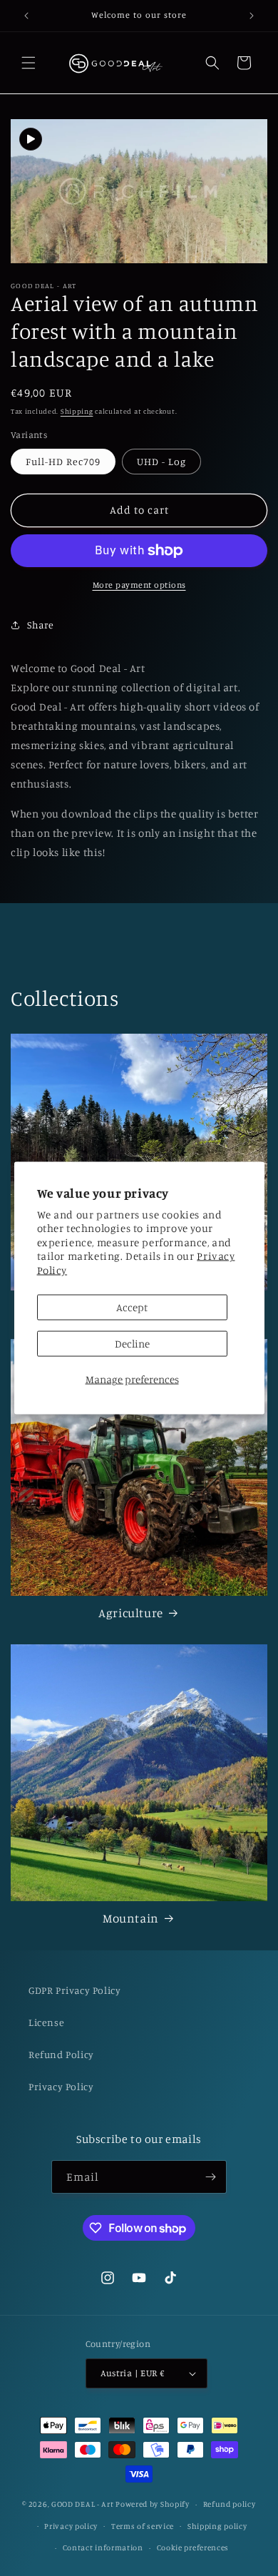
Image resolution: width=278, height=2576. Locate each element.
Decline (132, 1344)
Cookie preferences (193, 2547)
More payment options (139, 585)
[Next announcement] (252, 16)
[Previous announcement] (26, 16)
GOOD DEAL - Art (83, 2504)
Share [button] (41, 625)
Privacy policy (71, 2526)
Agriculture (131, 1613)
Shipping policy (217, 2526)
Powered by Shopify (153, 2504)
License (46, 2022)
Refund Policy (61, 2054)
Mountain (131, 1918)
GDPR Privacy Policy (74, 1990)
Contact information (103, 2547)
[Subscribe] (210, 2177)
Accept (132, 1307)
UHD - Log (161, 461)
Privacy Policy (61, 2086)
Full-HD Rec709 (63, 461)
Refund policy (230, 2504)
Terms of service (143, 2526)
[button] (29, 63)
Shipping (77, 411)
